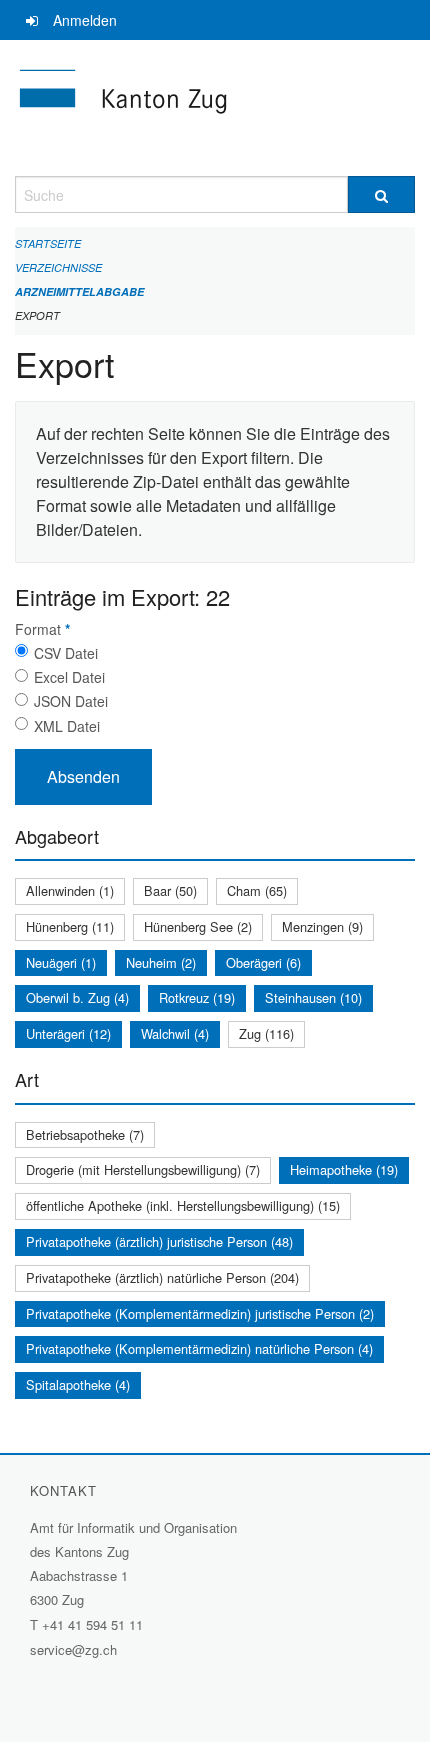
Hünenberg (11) (70, 926)
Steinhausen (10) (313, 997)
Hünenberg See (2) (198, 926)
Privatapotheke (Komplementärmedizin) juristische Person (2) (200, 1313)
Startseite (48, 243)
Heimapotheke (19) (344, 1169)
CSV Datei (66, 653)
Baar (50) (170, 890)
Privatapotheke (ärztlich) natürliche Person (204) (162, 1277)
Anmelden (85, 20)
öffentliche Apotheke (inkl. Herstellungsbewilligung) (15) (183, 1205)
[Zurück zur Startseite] (215, 108)
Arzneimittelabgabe (79, 291)
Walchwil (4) (175, 1033)
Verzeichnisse (58, 267)
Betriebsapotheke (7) (85, 1134)
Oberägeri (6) (263, 962)
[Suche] (381, 194)
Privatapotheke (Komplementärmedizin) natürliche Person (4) (199, 1348)
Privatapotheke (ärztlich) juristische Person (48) (159, 1241)
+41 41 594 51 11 (92, 1624)
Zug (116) (266, 1033)
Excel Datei (69, 677)
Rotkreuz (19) (197, 997)
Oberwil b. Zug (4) (77, 997)
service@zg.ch (73, 1649)
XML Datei (67, 726)
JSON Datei (71, 701)
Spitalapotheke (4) (78, 1384)
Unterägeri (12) (68, 1033)
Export (37, 315)
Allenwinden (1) (70, 890)
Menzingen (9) (322, 926)
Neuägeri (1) (61, 962)
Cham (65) (257, 890)
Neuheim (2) (161, 962)
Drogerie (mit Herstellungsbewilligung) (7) (143, 1169)
